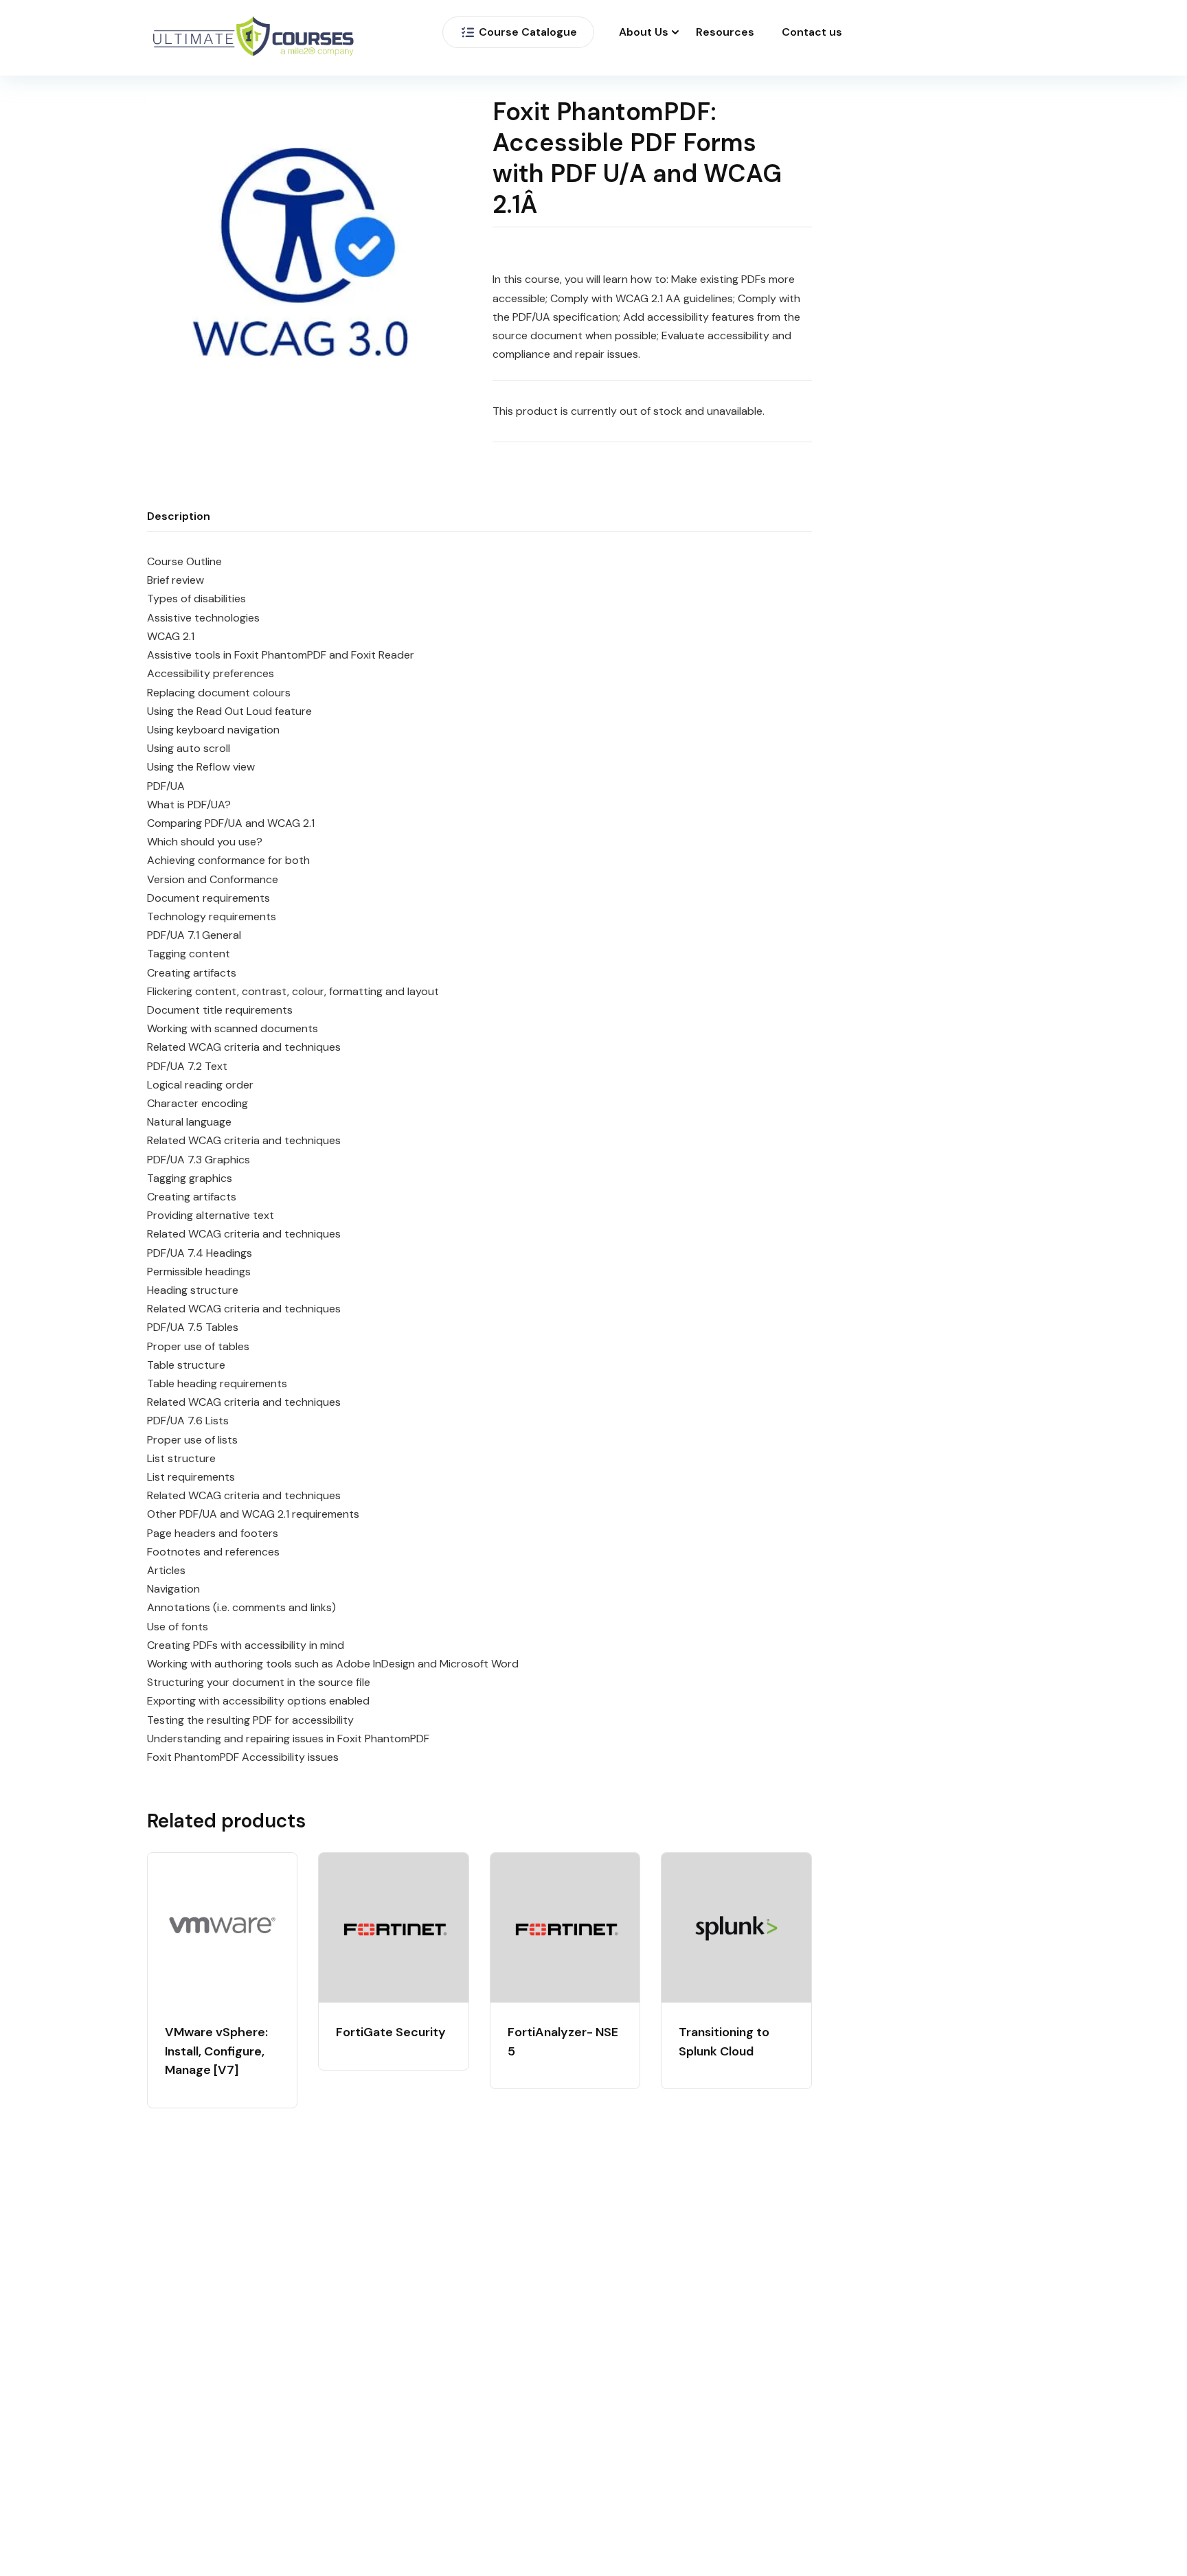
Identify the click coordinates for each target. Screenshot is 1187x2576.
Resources (725, 32)
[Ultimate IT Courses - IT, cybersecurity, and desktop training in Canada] (253, 38)
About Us (644, 32)
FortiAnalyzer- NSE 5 (563, 2042)
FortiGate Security (391, 2032)
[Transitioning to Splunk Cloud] (736, 1927)
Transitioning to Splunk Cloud (724, 2042)
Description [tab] (179, 516)
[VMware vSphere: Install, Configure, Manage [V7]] (222, 1927)
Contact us (812, 32)
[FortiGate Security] (393, 1927)
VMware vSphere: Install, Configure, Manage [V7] (216, 2051)
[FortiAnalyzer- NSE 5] (565, 1927)
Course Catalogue (528, 32)
